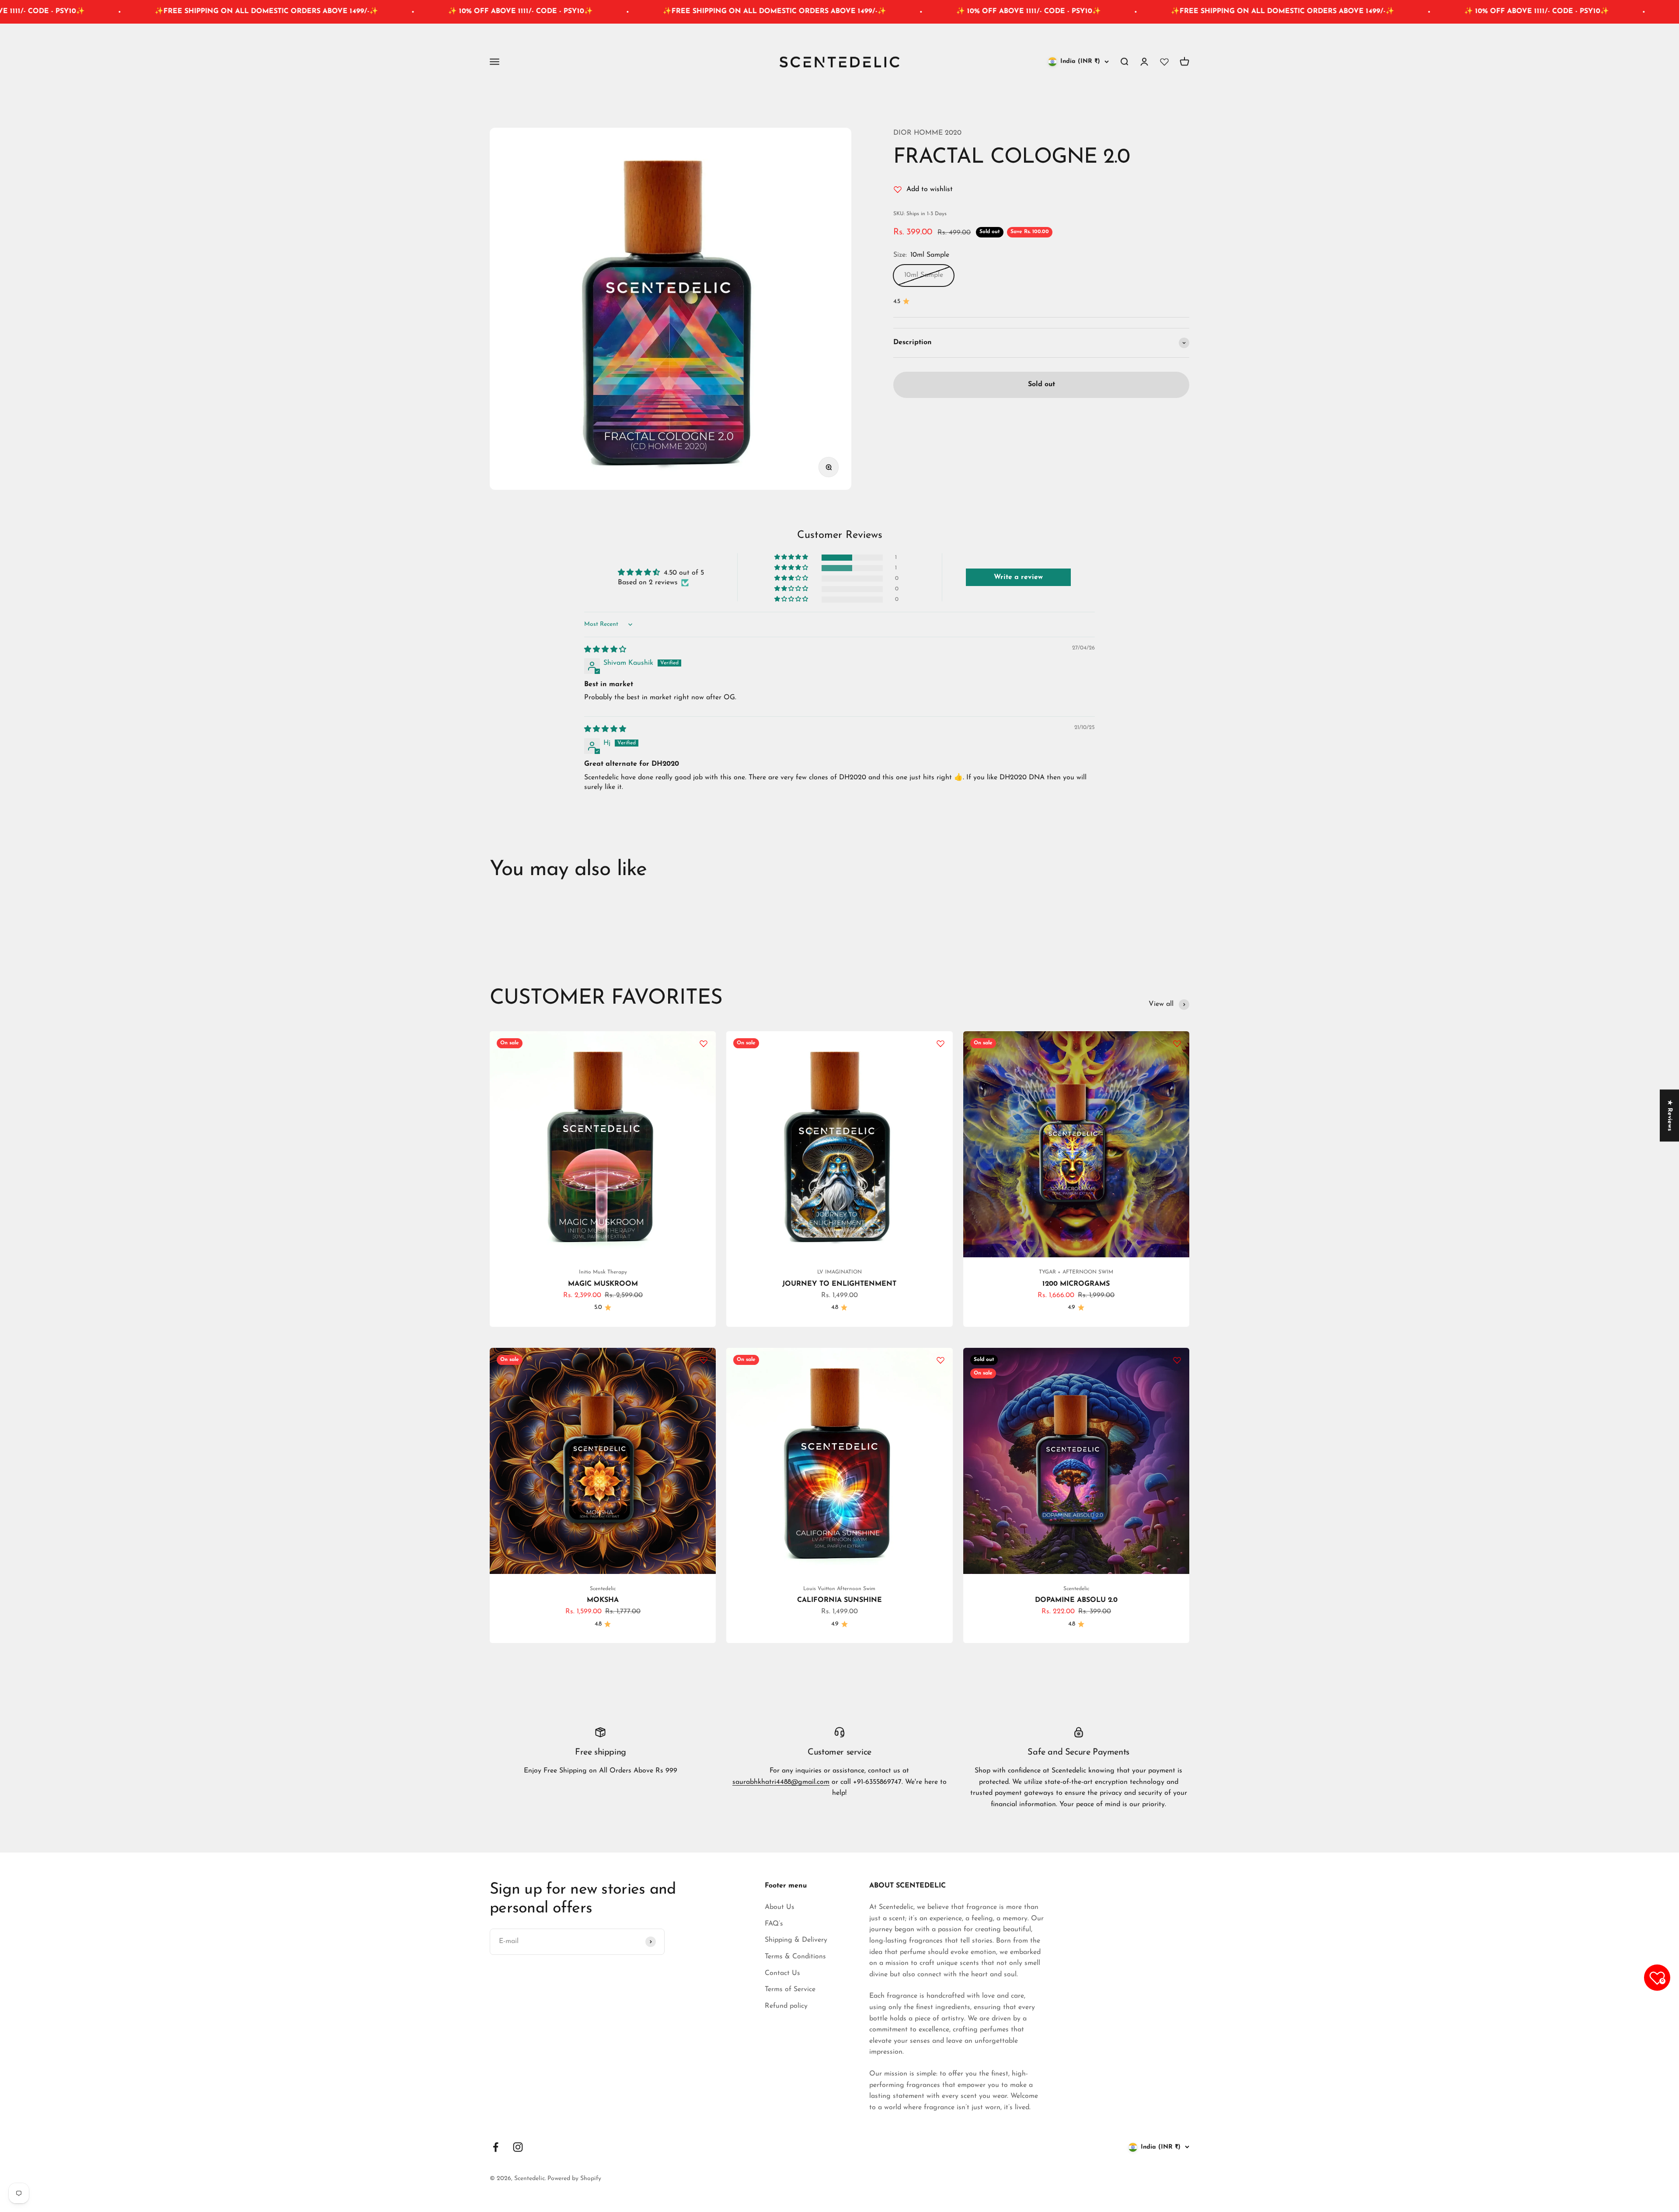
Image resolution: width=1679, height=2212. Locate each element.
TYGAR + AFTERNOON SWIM (1076, 1272)
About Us (780, 1907)
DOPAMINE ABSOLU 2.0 (1076, 1600)
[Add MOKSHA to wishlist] (704, 1360)
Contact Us (782, 1973)
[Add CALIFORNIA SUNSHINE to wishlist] (941, 1360)
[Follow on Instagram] (518, 2147)
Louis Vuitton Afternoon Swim (839, 1589)
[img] (605, 650)
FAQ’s (774, 1924)
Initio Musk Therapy (603, 1272)
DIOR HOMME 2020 (927, 133)
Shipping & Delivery (796, 1940)
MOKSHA (603, 1600)
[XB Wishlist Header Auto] (1164, 62)
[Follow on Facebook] (496, 2147)
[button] (792, 557)
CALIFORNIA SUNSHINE (839, 1600)
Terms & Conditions (795, 1957)
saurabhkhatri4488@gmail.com (781, 1782)
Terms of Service (790, 1989)
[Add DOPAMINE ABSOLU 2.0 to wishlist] (1177, 1360)
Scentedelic (603, 1589)
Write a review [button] (1018, 577)
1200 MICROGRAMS (1076, 1284)
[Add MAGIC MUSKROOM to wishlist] (704, 1043)
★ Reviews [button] (1670, 1115)
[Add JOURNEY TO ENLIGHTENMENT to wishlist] (941, 1043)
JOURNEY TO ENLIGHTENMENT (839, 1284)
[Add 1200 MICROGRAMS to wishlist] (1177, 1043)
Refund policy (786, 2006)
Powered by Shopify (574, 2179)
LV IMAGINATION (839, 1272)
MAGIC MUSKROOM (603, 1284)
